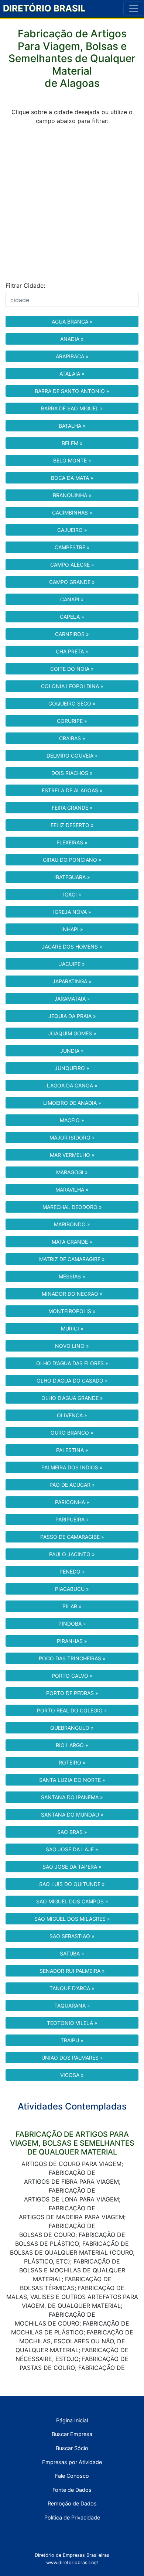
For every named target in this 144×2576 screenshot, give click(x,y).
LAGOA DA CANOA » (72, 1085)
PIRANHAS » (72, 1641)
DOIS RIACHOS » (72, 773)
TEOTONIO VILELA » (72, 2023)
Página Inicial (72, 2420)
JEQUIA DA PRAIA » (72, 1016)
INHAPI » (72, 929)
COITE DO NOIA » (72, 669)
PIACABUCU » (72, 1589)
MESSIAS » (72, 1276)
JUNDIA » (72, 1051)
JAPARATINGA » (72, 981)
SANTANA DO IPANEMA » (72, 1797)
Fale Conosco (72, 2476)
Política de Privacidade (72, 2517)
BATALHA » (72, 426)
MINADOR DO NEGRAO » (72, 1294)
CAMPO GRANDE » (72, 582)
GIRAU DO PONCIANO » (72, 860)
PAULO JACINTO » (72, 1554)
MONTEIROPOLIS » (72, 1311)
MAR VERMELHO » (72, 1155)
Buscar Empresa (72, 2434)
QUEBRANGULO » (72, 1728)
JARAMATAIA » (72, 999)
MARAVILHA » (72, 1190)
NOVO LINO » (72, 1346)
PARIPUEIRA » (72, 1519)
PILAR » (72, 1606)
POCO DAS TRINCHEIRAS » (72, 1658)
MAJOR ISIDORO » (72, 1137)
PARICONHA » (72, 1502)
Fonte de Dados (72, 2490)
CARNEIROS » (72, 634)
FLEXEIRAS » (72, 842)
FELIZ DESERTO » (72, 825)
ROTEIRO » (72, 1762)
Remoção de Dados (72, 2503)
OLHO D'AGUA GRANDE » (72, 1398)
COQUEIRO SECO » (72, 703)
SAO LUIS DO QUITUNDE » (72, 1884)
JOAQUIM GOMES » (72, 1033)
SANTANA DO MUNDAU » (72, 1815)
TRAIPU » (72, 2040)
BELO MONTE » (72, 460)
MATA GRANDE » (72, 1242)
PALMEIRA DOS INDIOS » (72, 1467)
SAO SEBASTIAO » (72, 1936)
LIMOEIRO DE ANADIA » (72, 1103)
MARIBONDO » (72, 1224)
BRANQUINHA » (72, 495)
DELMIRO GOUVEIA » (72, 756)
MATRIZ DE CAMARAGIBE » (72, 1259)
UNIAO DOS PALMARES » (72, 2058)
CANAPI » (72, 599)
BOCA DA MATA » (72, 478)
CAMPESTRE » (72, 547)
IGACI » (72, 894)
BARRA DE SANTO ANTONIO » (72, 391)
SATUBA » (72, 1953)
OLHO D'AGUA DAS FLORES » (72, 1363)
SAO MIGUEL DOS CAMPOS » (72, 1901)
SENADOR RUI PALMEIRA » (72, 1971)
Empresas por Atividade (72, 2462)
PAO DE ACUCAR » (72, 1485)
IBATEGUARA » (72, 877)
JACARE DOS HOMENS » (72, 947)
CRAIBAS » (72, 738)
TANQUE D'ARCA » (72, 1988)
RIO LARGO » (72, 1745)
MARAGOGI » (72, 1172)
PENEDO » (72, 1571)
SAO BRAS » (72, 1832)
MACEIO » (72, 1120)
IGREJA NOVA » (72, 912)
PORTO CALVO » (72, 1676)
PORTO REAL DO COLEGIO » (72, 1710)
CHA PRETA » (72, 651)
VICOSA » (72, 2075)
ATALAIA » (72, 374)
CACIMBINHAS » (72, 513)
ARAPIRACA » (72, 356)
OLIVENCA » (72, 1415)
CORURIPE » (72, 721)
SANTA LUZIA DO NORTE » (72, 1780)
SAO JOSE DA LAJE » (72, 1849)
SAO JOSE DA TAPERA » (72, 1867)
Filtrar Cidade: (25, 286)
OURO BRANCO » (72, 1433)
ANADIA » (72, 339)
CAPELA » (72, 617)
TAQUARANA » (72, 2006)
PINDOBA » (72, 1624)
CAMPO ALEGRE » (72, 565)
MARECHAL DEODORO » (72, 1207)
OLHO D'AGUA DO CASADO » (72, 1381)
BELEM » (72, 443)
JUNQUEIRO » (72, 1068)
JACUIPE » (72, 964)
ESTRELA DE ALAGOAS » (72, 790)
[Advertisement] (72, 203)
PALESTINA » (72, 1450)
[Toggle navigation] (134, 8)
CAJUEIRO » (72, 530)
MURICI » (72, 1328)
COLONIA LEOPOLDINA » (72, 686)
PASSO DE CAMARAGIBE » (72, 1537)
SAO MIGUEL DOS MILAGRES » (72, 1919)
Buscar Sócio (72, 2448)
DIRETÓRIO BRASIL (44, 8)
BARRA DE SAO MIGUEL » (72, 408)
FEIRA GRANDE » (72, 808)
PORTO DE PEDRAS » (72, 1693)
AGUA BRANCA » (72, 322)
